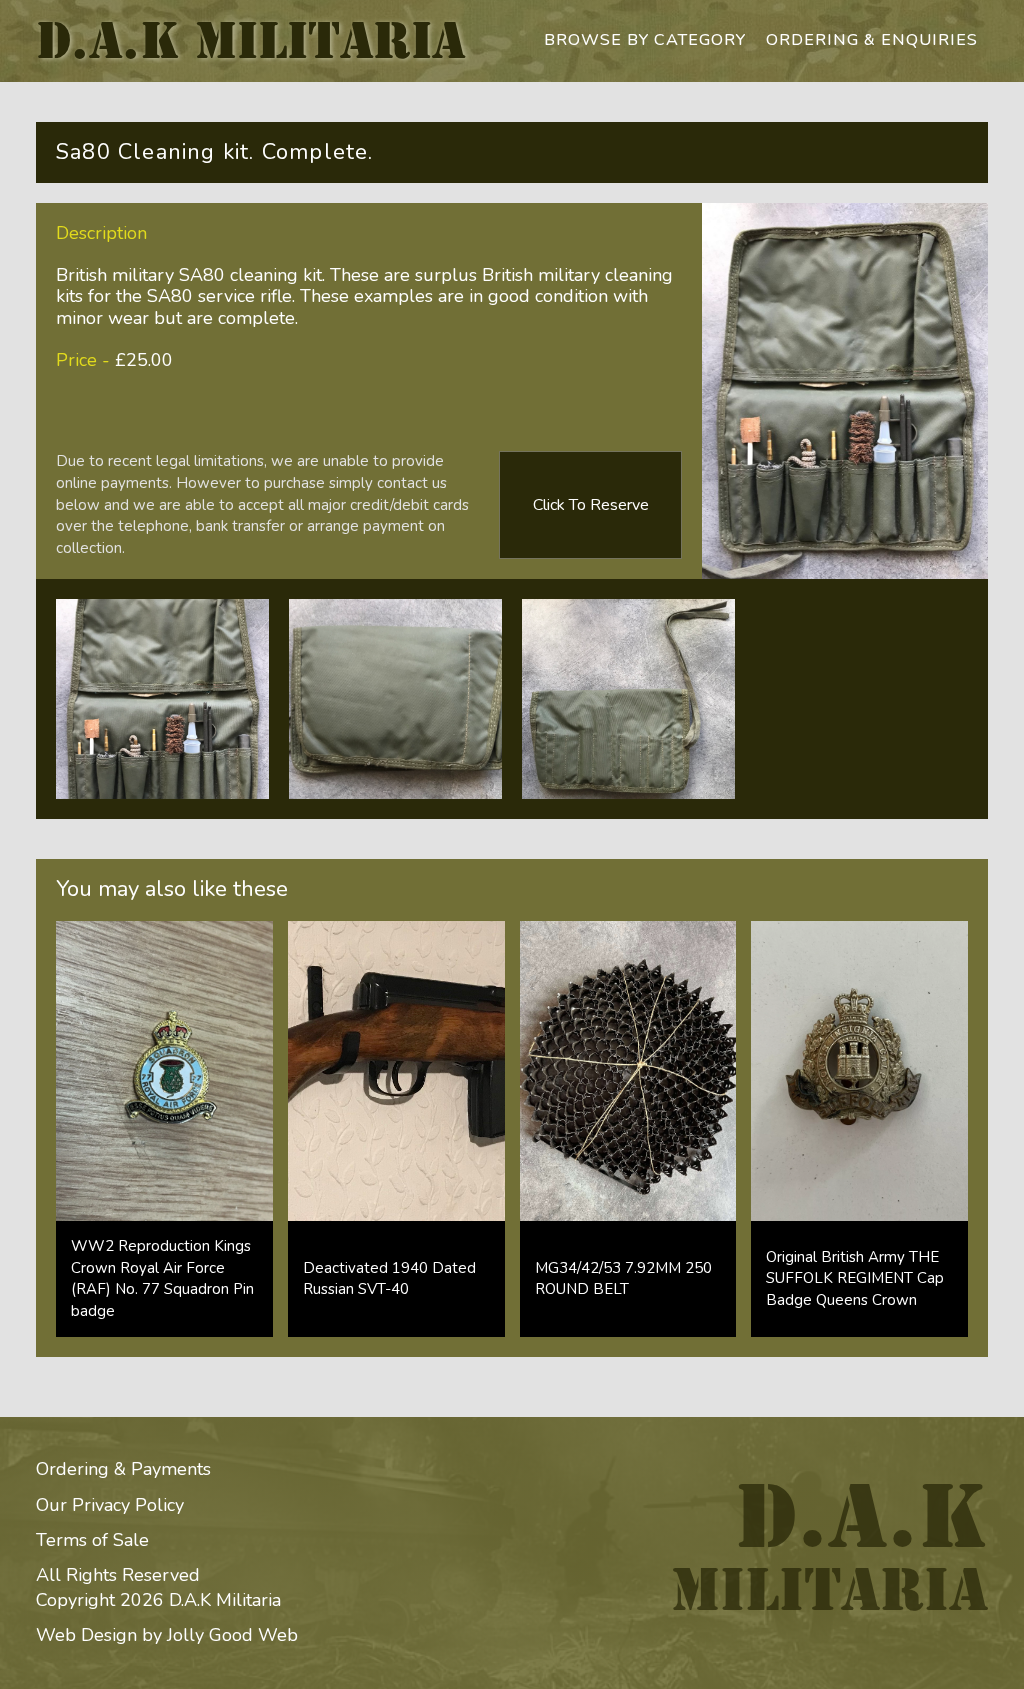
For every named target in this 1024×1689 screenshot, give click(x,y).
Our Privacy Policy (110, 1505)
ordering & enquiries (872, 40)
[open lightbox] (162, 699)
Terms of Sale (92, 1540)
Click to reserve (591, 505)
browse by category (645, 40)
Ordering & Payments (123, 1469)
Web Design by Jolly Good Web (167, 1635)
